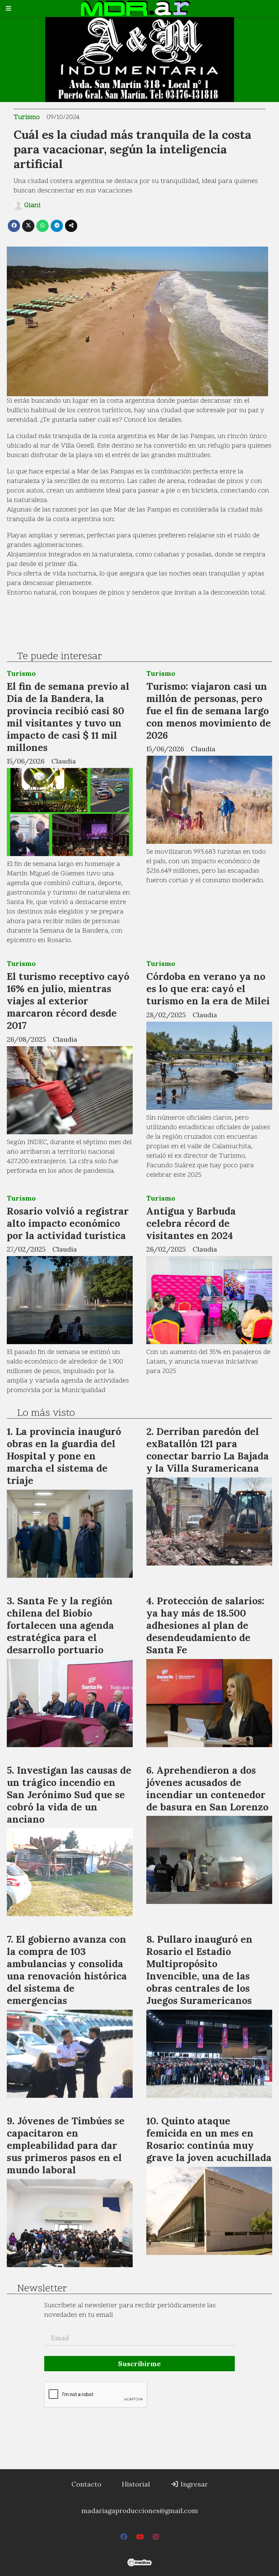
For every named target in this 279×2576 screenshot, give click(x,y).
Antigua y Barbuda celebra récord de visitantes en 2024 (191, 1223)
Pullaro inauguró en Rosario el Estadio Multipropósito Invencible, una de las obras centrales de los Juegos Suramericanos (199, 1970)
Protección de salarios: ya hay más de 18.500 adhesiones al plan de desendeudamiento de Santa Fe (205, 1625)
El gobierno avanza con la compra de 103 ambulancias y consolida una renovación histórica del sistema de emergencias (67, 1970)
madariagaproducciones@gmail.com (140, 2511)
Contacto (86, 2484)
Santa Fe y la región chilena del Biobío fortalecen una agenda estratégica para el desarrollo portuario (60, 1625)
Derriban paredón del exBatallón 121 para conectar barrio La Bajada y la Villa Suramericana (208, 1450)
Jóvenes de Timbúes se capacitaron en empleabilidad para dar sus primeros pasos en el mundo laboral (66, 2145)
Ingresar (193, 2484)
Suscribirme (139, 2364)
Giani (32, 205)
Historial (136, 2484)
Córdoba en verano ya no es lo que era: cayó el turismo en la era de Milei (208, 989)
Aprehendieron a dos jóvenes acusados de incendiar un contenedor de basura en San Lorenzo (207, 1788)
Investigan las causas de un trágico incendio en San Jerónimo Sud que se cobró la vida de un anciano (69, 1795)
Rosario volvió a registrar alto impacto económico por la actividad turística (68, 1223)
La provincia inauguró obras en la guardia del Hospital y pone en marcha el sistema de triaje (64, 1456)
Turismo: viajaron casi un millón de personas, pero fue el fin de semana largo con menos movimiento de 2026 (209, 711)
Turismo (27, 117)
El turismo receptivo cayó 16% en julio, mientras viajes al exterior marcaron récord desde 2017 (68, 1001)
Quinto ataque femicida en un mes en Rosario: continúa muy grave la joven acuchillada (209, 2139)
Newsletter (42, 2289)
